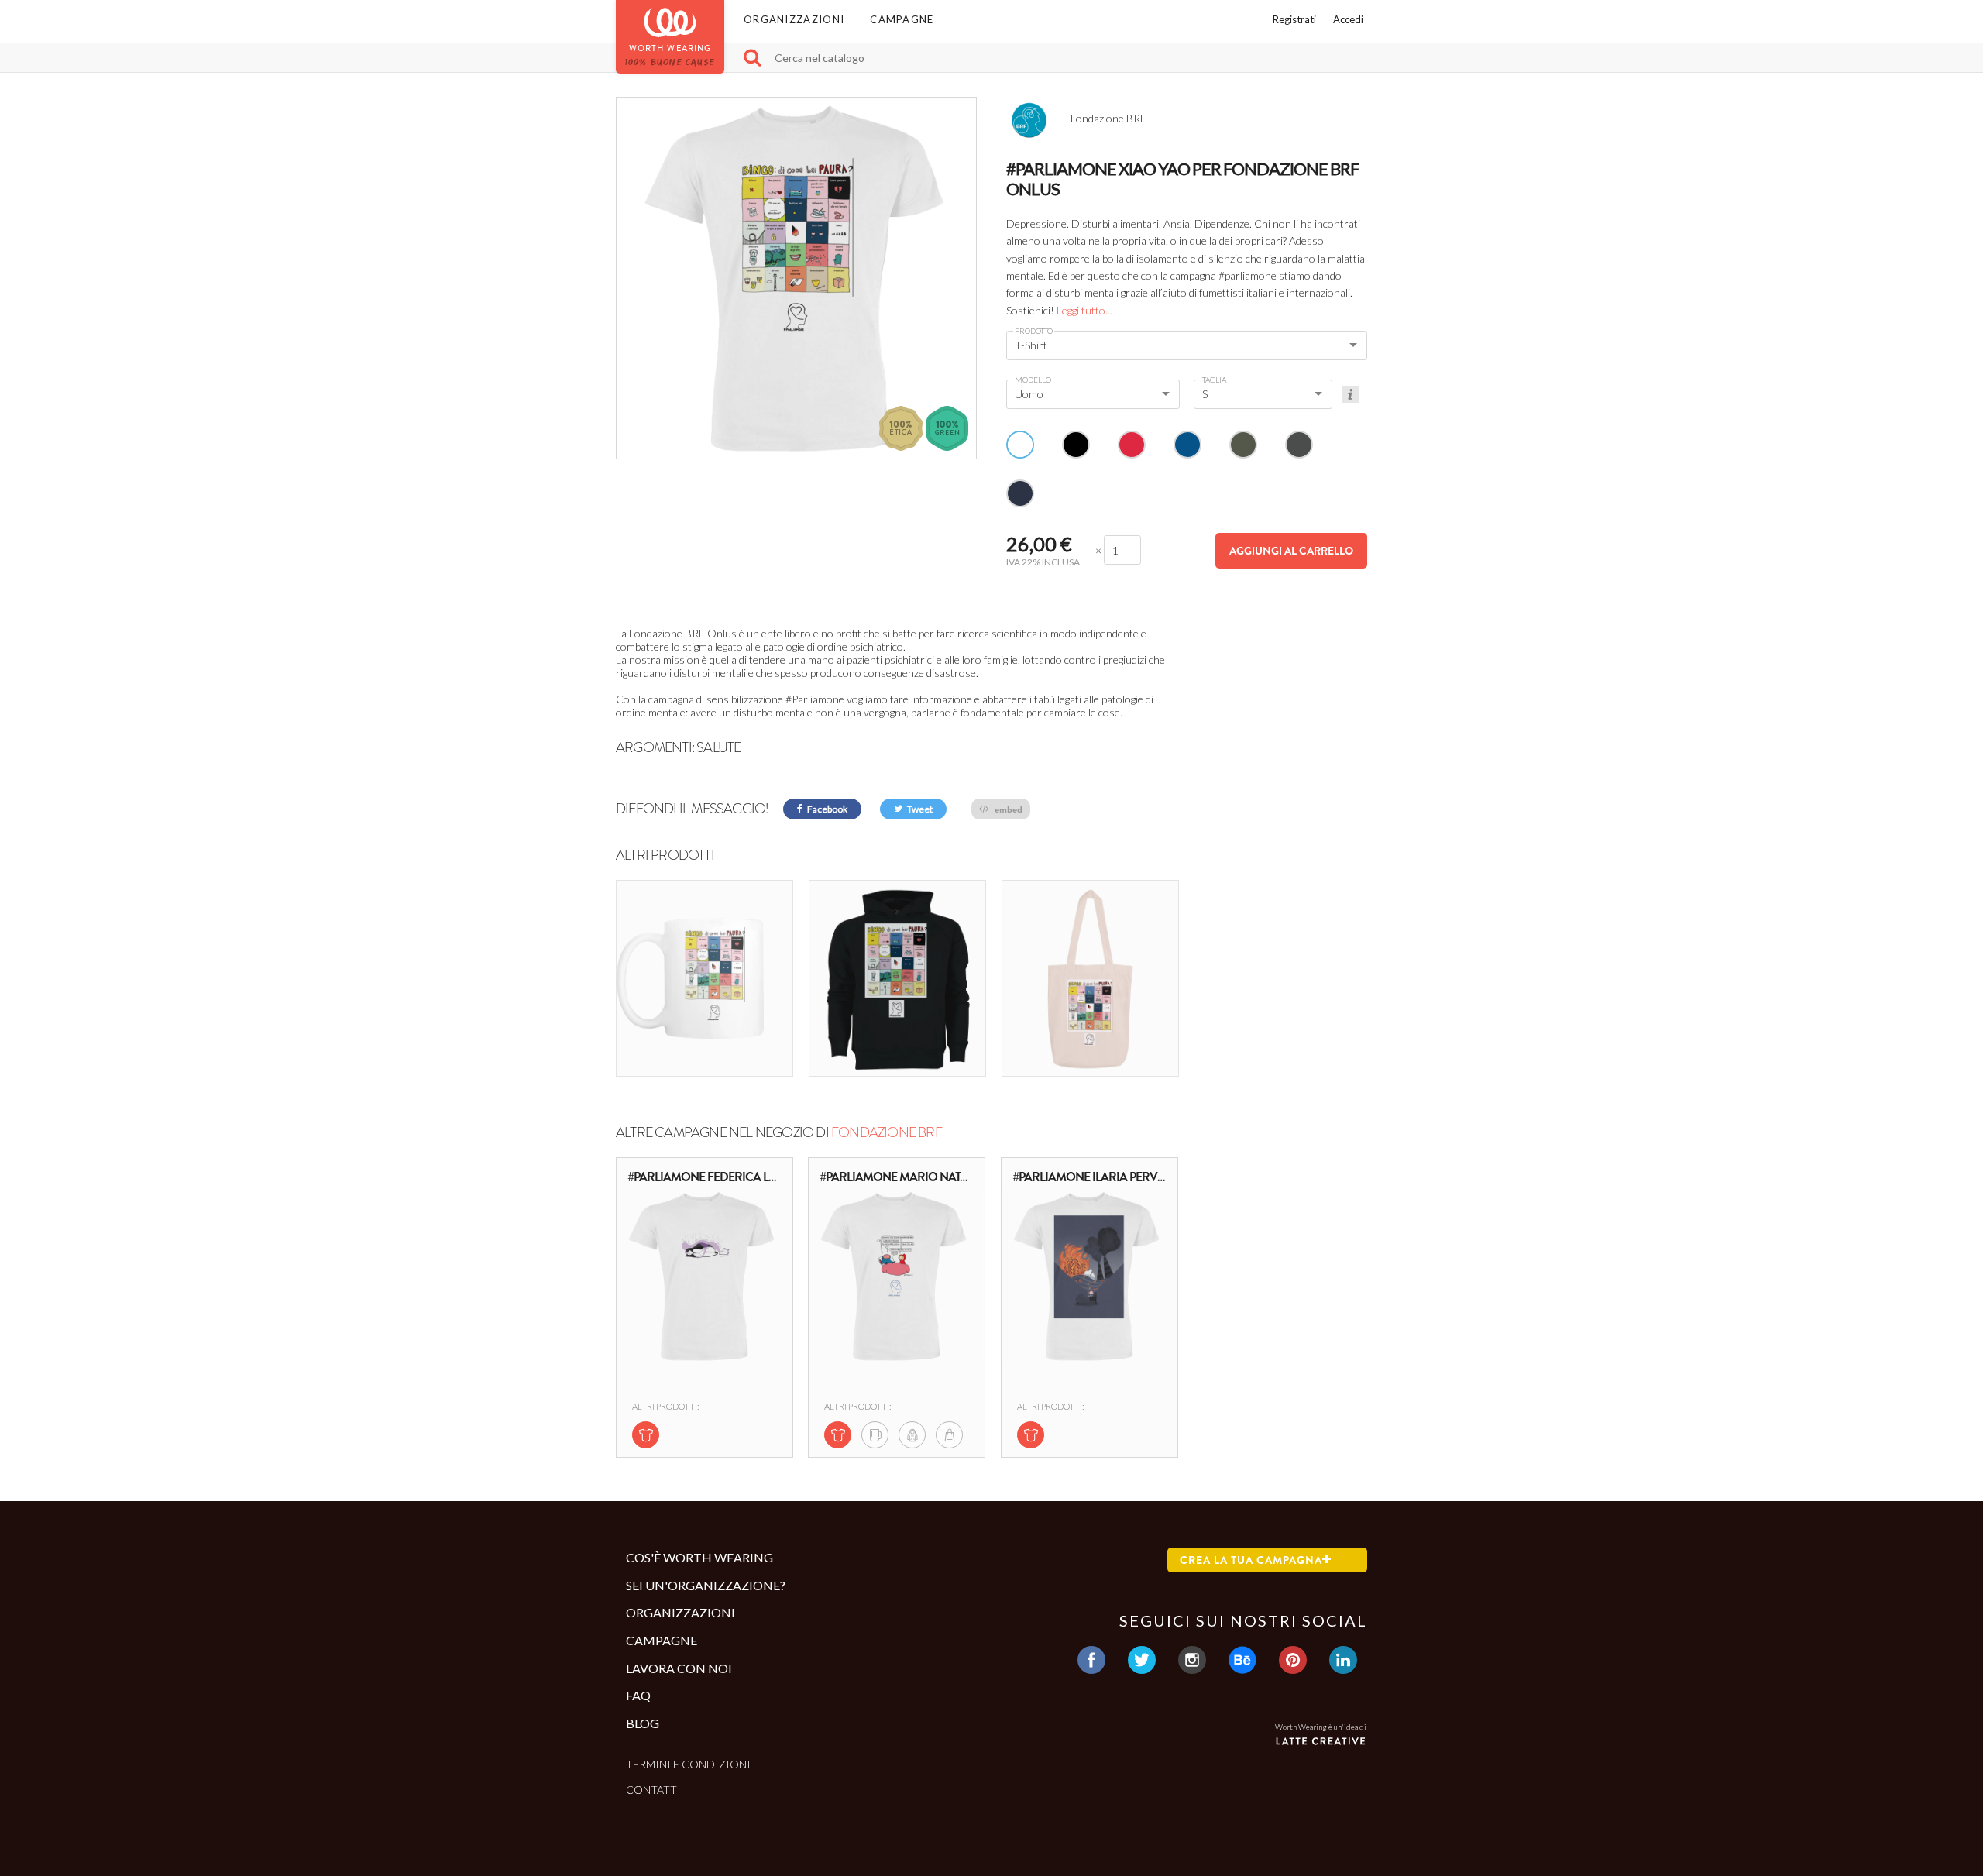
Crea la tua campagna (1251, 1560)
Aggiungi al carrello (1291, 551)
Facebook (827, 809)
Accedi (1348, 19)
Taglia (1214, 380)
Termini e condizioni (688, 1764)
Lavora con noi (679, 1668)
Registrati (1294, 19)
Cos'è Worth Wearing (699, 1557)
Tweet (919, 809)
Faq (638, 1695)
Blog (643, 1723)
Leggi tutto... (1084, 310)
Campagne (902, 19)
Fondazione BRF (887, 1132)
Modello (1033, 380)
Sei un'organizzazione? (706, 1585)
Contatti (653, 1790)
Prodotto (1034, 331)
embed (1007, 809)
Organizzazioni (794, 19)
